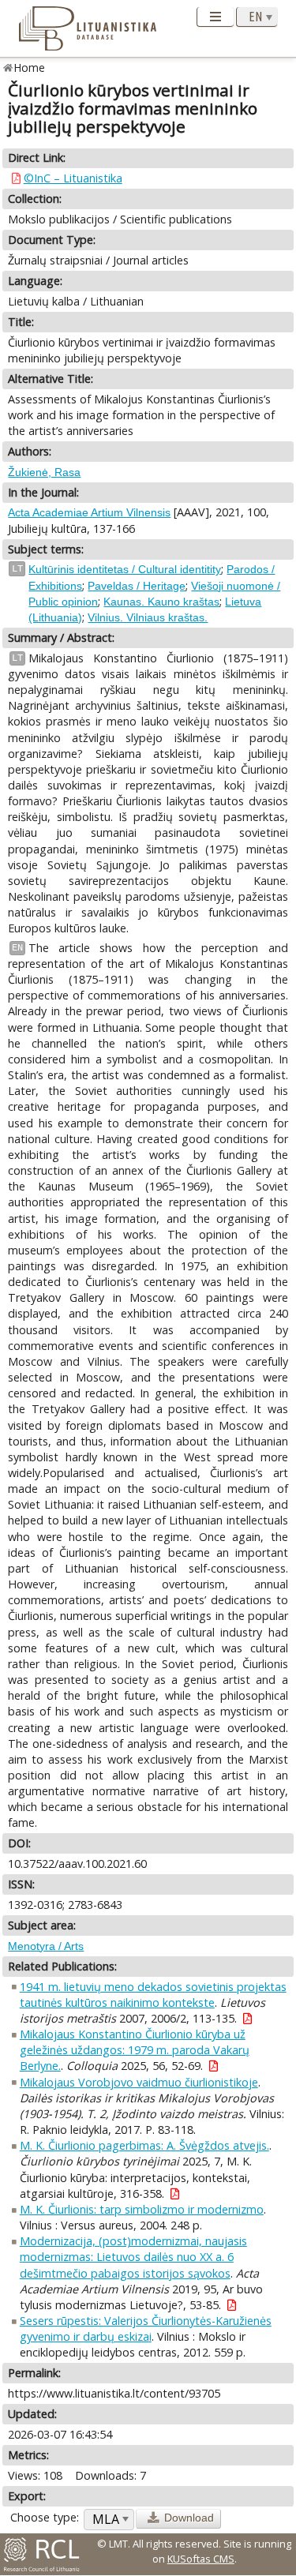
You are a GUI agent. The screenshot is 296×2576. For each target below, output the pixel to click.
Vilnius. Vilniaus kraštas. (148, 617)
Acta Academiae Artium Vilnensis (89, 512)
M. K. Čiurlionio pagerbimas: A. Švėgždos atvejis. (144, 2145)
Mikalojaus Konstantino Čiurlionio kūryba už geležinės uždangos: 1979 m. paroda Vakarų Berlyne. (135, 2050)
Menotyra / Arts (46, 1946)
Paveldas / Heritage (137, 586)
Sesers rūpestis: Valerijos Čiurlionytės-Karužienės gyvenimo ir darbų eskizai (146, 2329)
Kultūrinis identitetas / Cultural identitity (125, 569)
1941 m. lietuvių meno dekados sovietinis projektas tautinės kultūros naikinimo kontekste (153, 1995)
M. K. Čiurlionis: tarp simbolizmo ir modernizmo (142, 2209)
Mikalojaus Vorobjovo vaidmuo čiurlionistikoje (139, 2082)
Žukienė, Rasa (44, 472)
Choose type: (45, 2517)
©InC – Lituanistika (73, 178)
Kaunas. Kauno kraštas (161, 602)
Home (30, 67)
